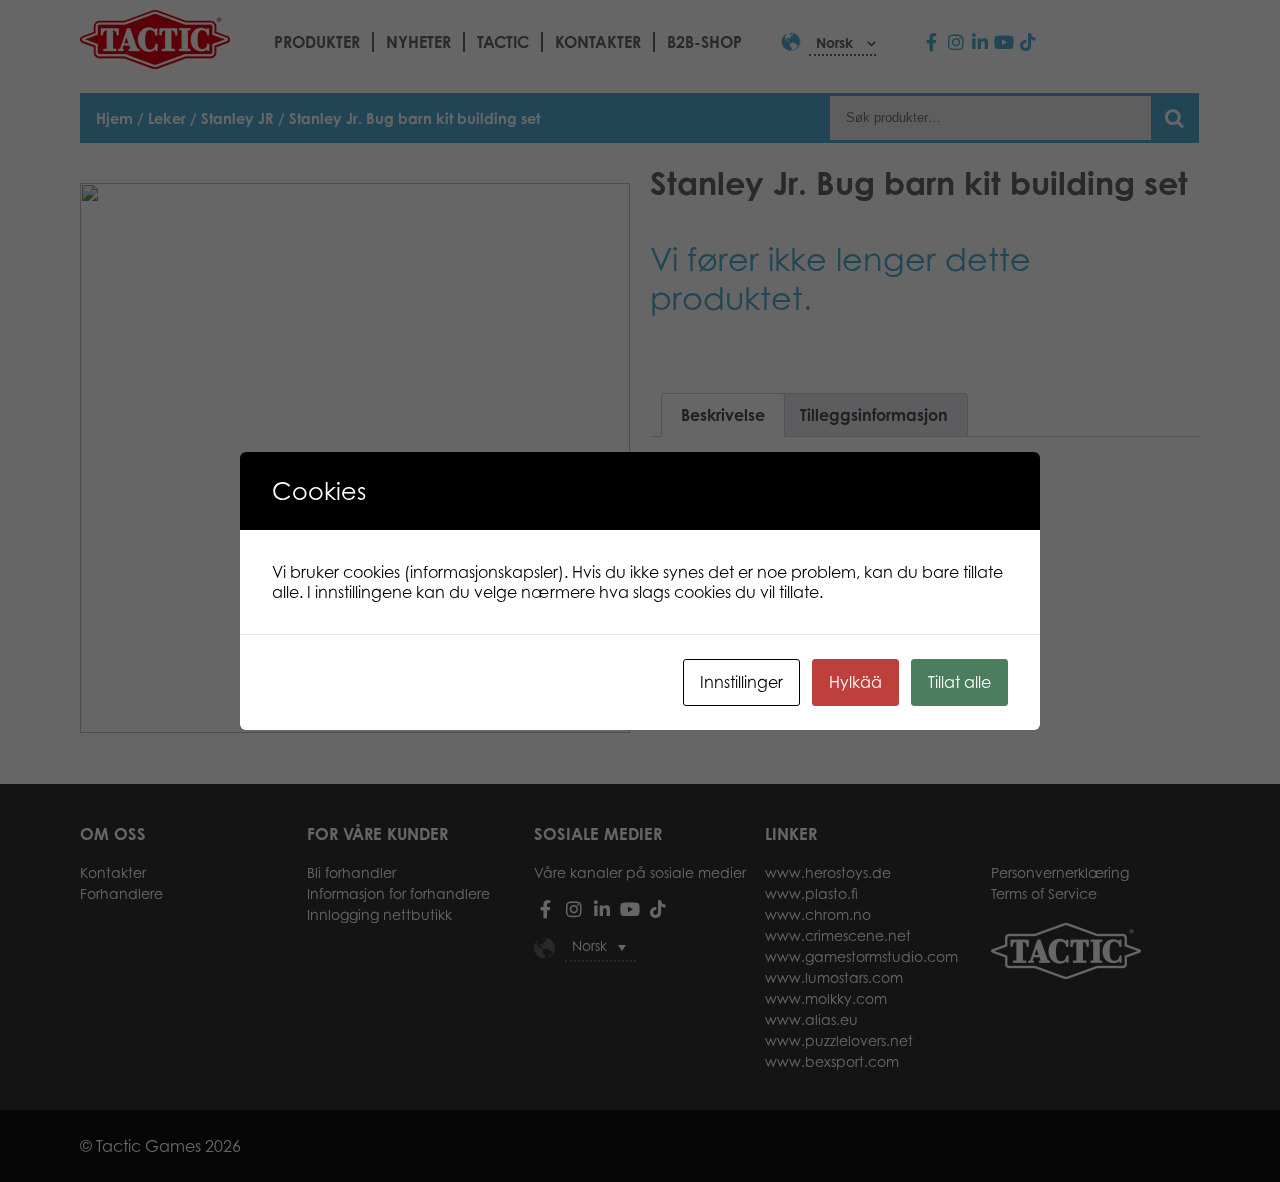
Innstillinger (741, 682)
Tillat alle (959, 682)
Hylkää (855, 682)
